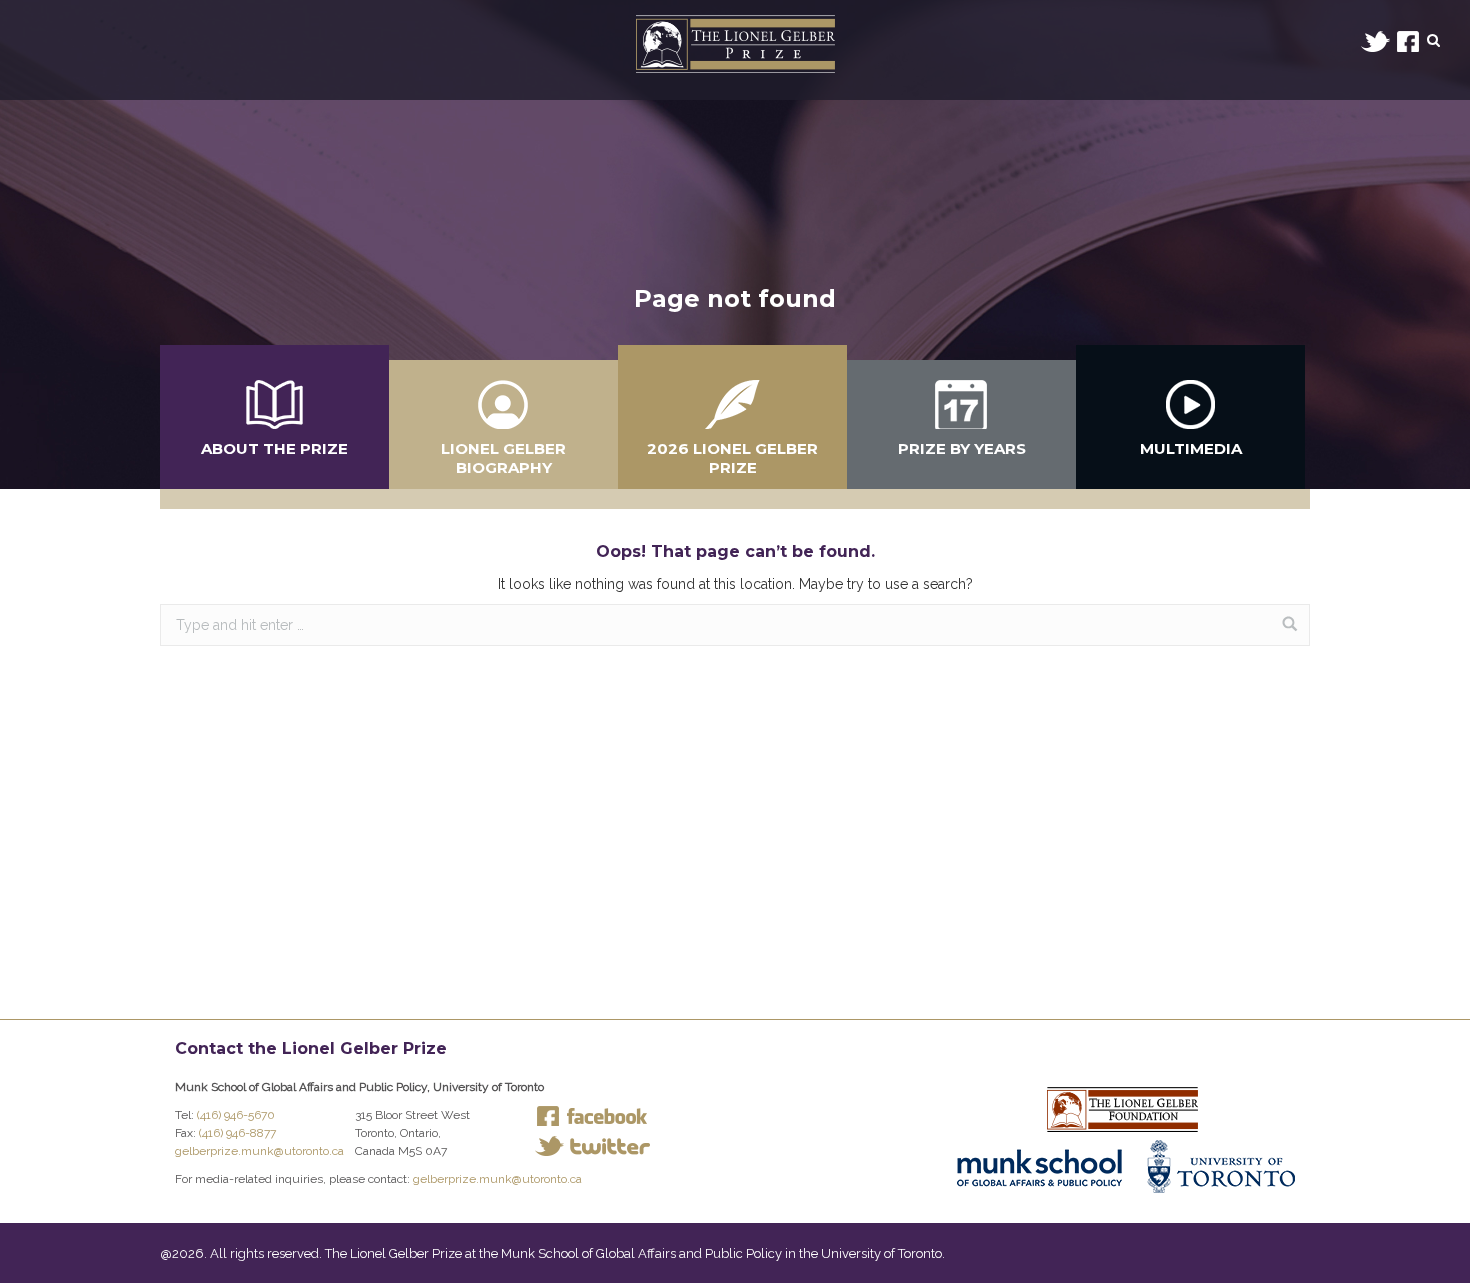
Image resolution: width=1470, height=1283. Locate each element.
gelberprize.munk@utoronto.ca (259, 1151)
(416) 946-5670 (236, 1115)
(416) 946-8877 (237, 1133)
